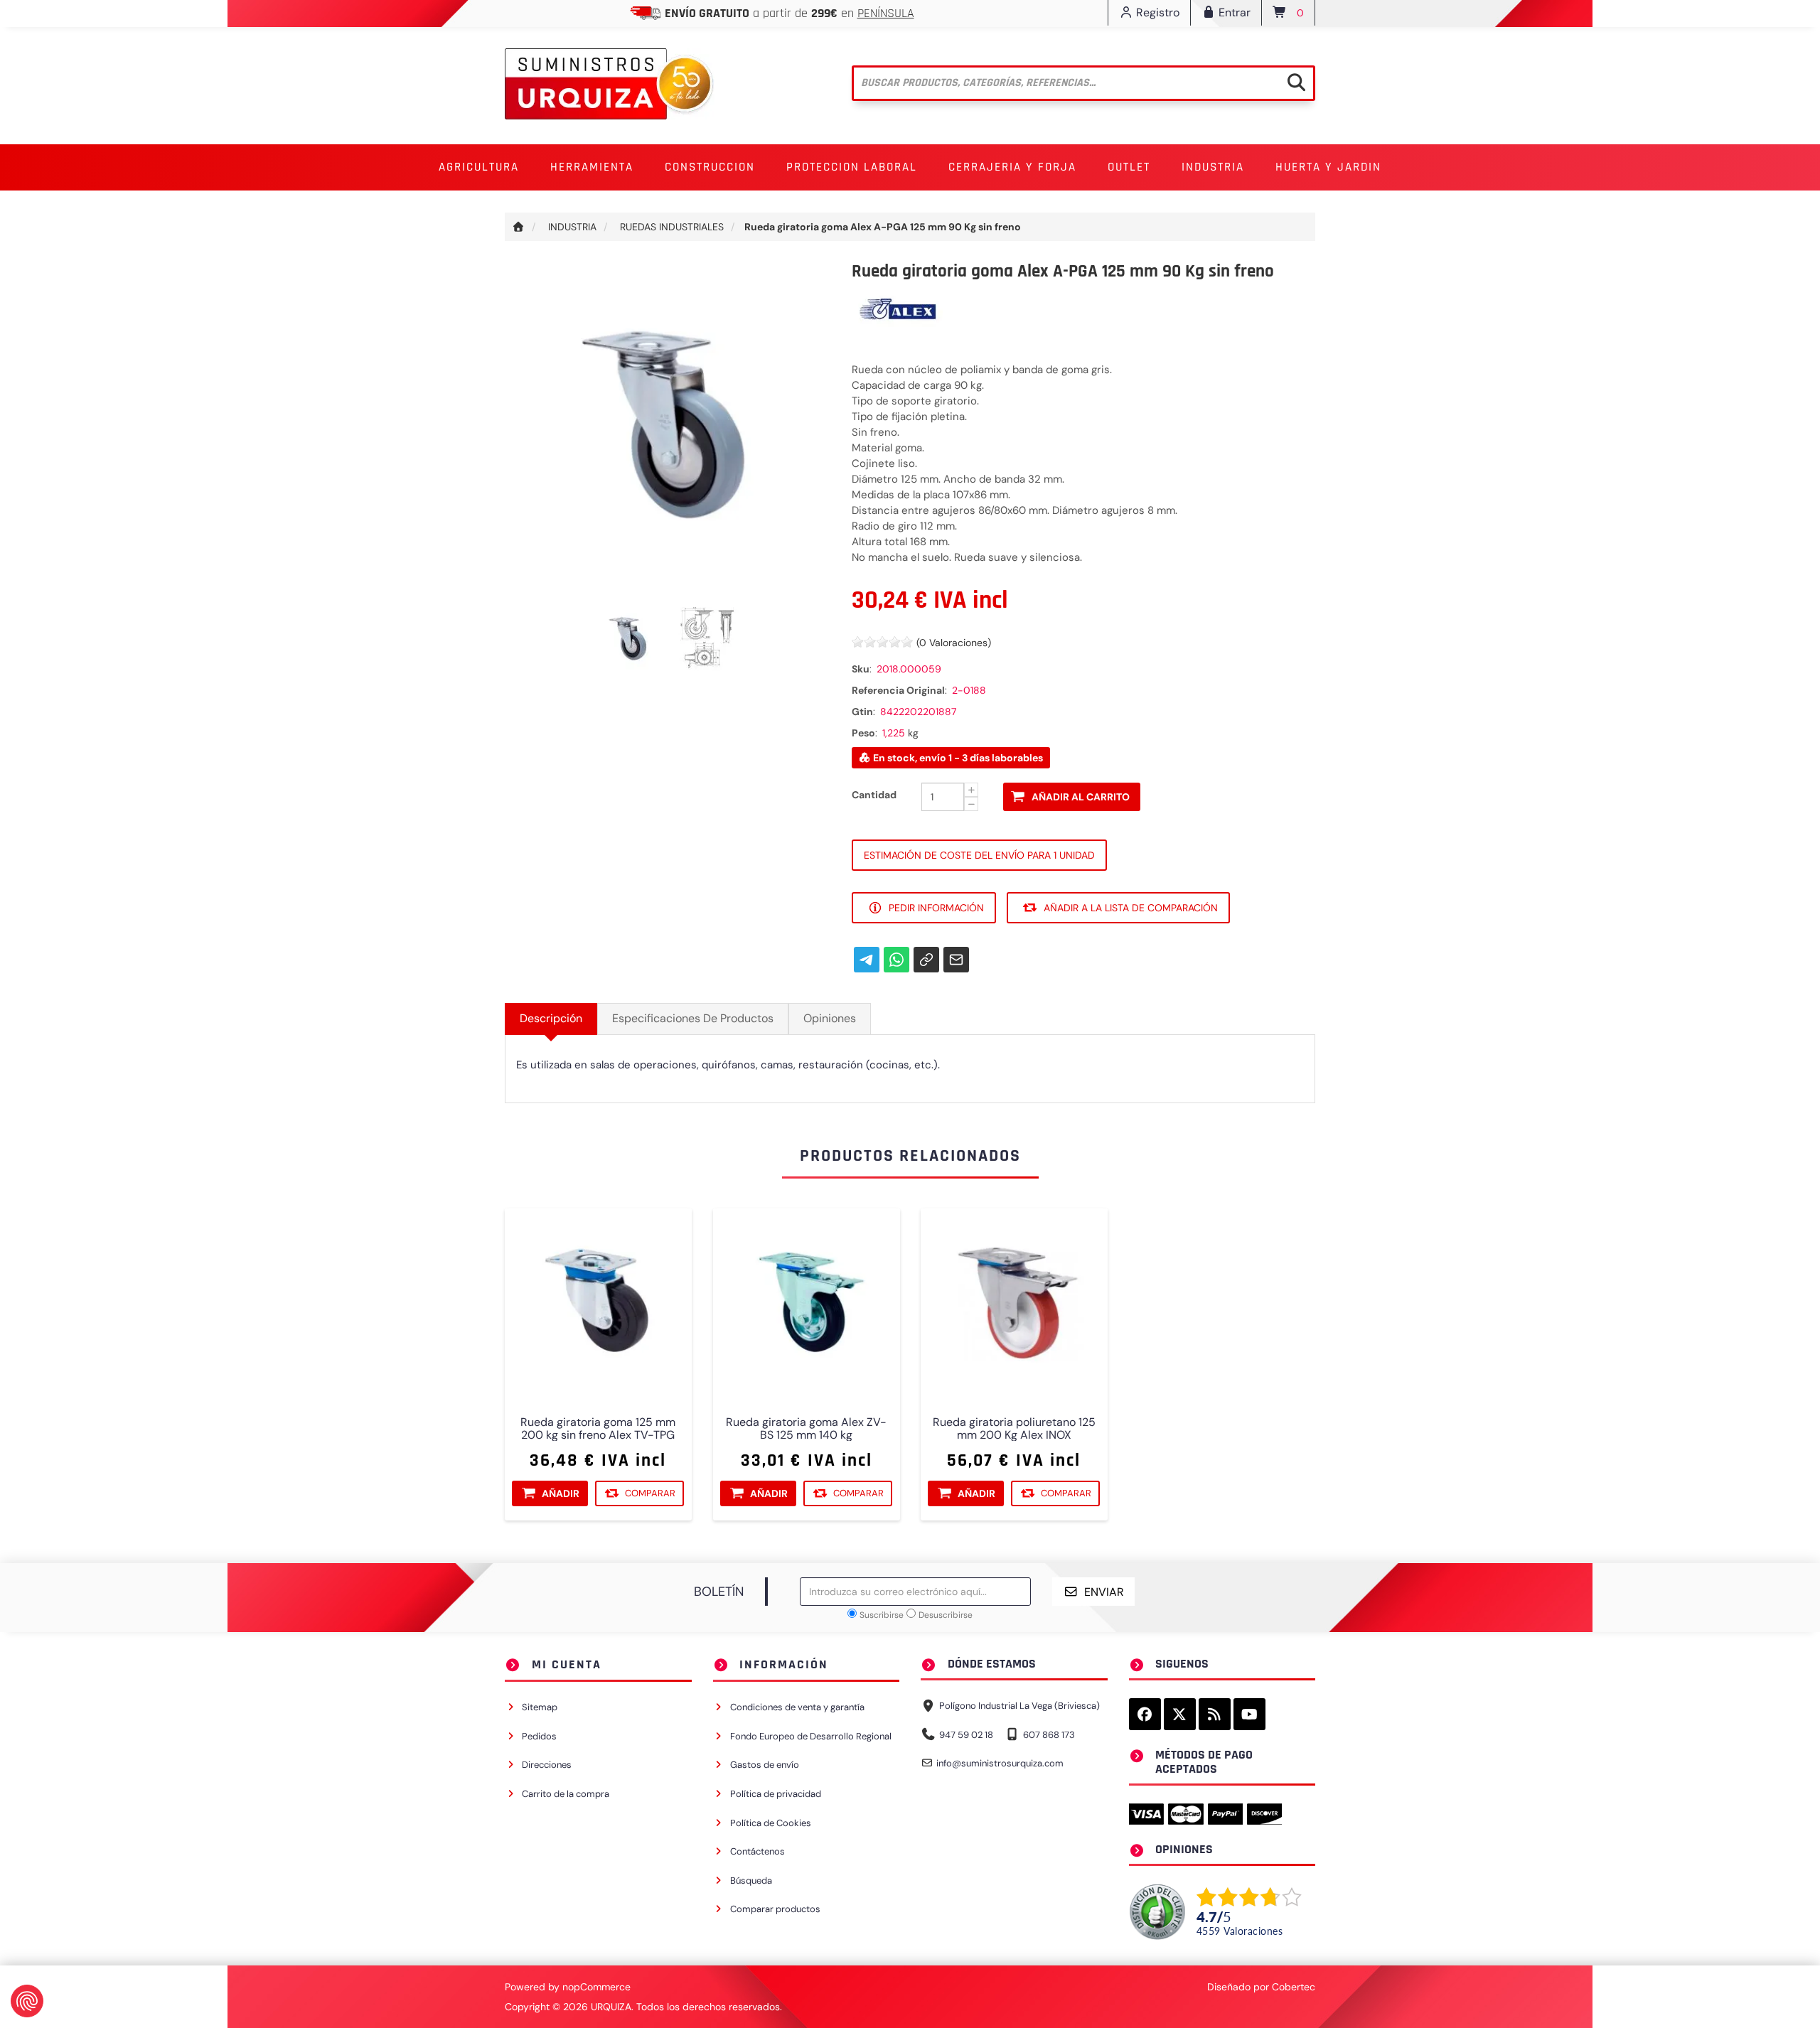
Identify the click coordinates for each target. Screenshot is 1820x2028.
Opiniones (830, 1018)
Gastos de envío (765, 1765)
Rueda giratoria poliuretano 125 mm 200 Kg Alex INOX (1014, 1429)
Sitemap (540, 1707)
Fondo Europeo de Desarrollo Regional (811, 1736)
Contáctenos (758, 1851)
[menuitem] (479, 167)
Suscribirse (882, 1615)
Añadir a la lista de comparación (1131, 908)
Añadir (561, 1493)
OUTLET (1129, 167)
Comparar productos (775, 1909)
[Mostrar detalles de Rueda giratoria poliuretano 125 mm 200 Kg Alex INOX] (1014, 1302)
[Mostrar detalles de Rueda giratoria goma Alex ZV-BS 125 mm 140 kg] (807, 1302)
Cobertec (1294, 1987)
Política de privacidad (776, 1794)
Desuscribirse (946, 1615)
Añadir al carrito (1081, 797)
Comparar (650, 1493)
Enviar (1104, 1592)
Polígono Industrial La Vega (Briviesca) (1019, 1706)
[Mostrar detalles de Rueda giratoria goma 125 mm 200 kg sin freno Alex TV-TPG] (598, 1302)
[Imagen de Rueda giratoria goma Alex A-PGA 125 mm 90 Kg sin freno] (630, 638)
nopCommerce (596, 1987)
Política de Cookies (771, 1823)
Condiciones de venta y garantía (797, 1707)
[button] (479, 167)
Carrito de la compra (566, 1794)
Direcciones (547, 1765)
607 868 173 (1049, 1735)
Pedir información (936, 908)
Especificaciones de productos (693, 1018)
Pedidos (539, 1736)
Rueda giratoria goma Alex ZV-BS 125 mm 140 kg (806, 1429)
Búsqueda (751, 1881)
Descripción (551, 1018)
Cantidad (874, 795)
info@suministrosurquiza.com (1000, 1763)
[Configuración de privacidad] (27, 2001)
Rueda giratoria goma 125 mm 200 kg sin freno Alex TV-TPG (598, 1429)
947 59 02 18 (966, 1735)
